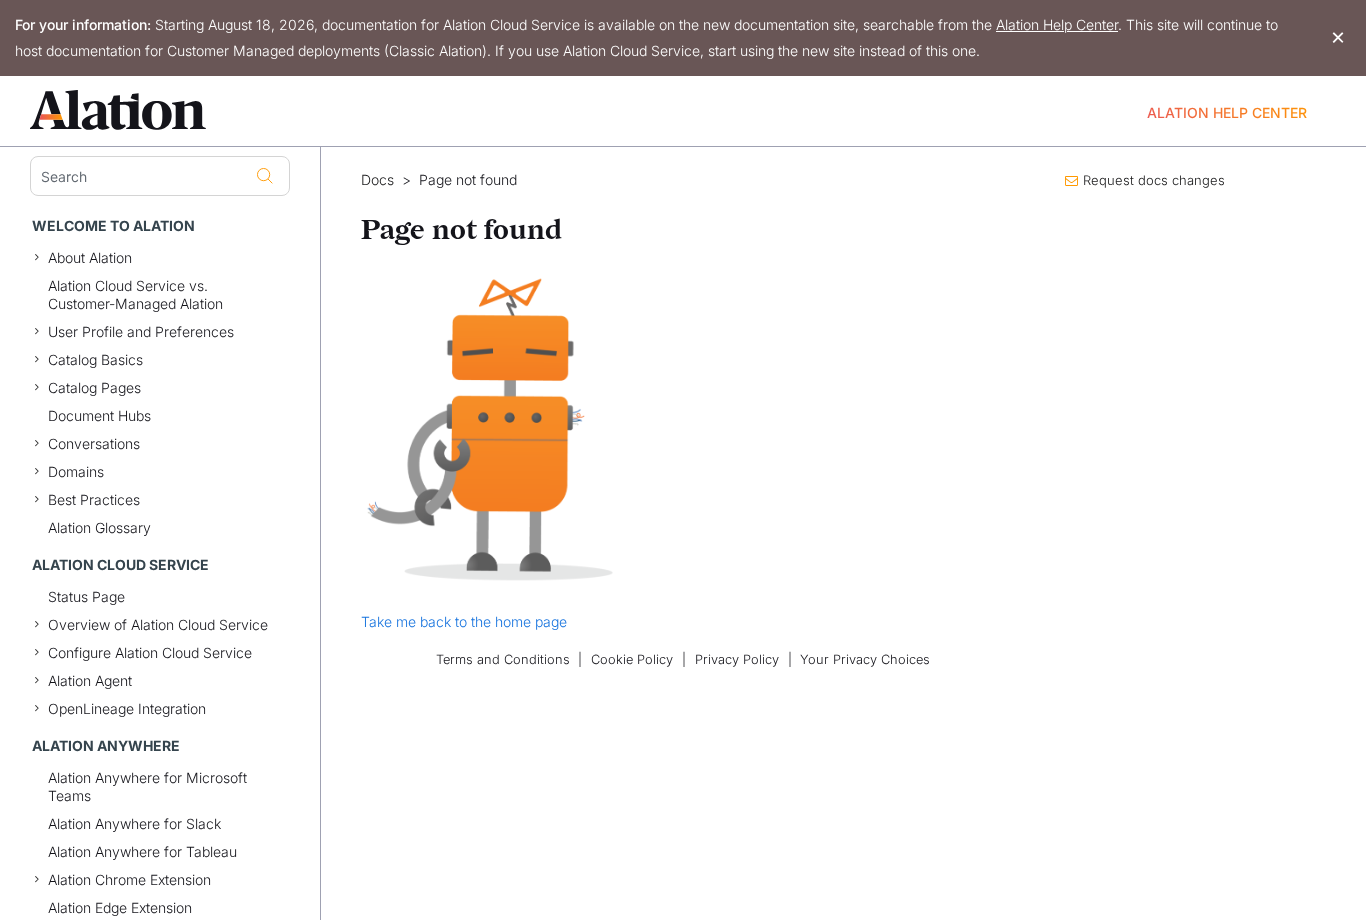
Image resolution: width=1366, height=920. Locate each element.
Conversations (94, 443)
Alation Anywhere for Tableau (142, 851)
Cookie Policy (632, 659)
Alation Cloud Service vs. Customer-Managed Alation (135, 294)
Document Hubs (99, 415)
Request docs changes (1154, 180)
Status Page (86, 596)
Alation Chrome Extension (129, 879)
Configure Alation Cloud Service (150, 652)
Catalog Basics (95, 359)
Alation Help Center (1057, 24)
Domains (76, 471)
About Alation (90, 257)
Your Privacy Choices (865, 659)
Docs (377, 180)
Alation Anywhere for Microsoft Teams (147, 786)
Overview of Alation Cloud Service (158, 624)
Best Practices (94, 499)
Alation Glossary (99, 527)
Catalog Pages (94, 387)
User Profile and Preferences (141, 331)
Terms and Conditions (503, 659)
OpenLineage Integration (127, 708)
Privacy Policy (737, 659)
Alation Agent (90, 680)
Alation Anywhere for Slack (134, 823)
